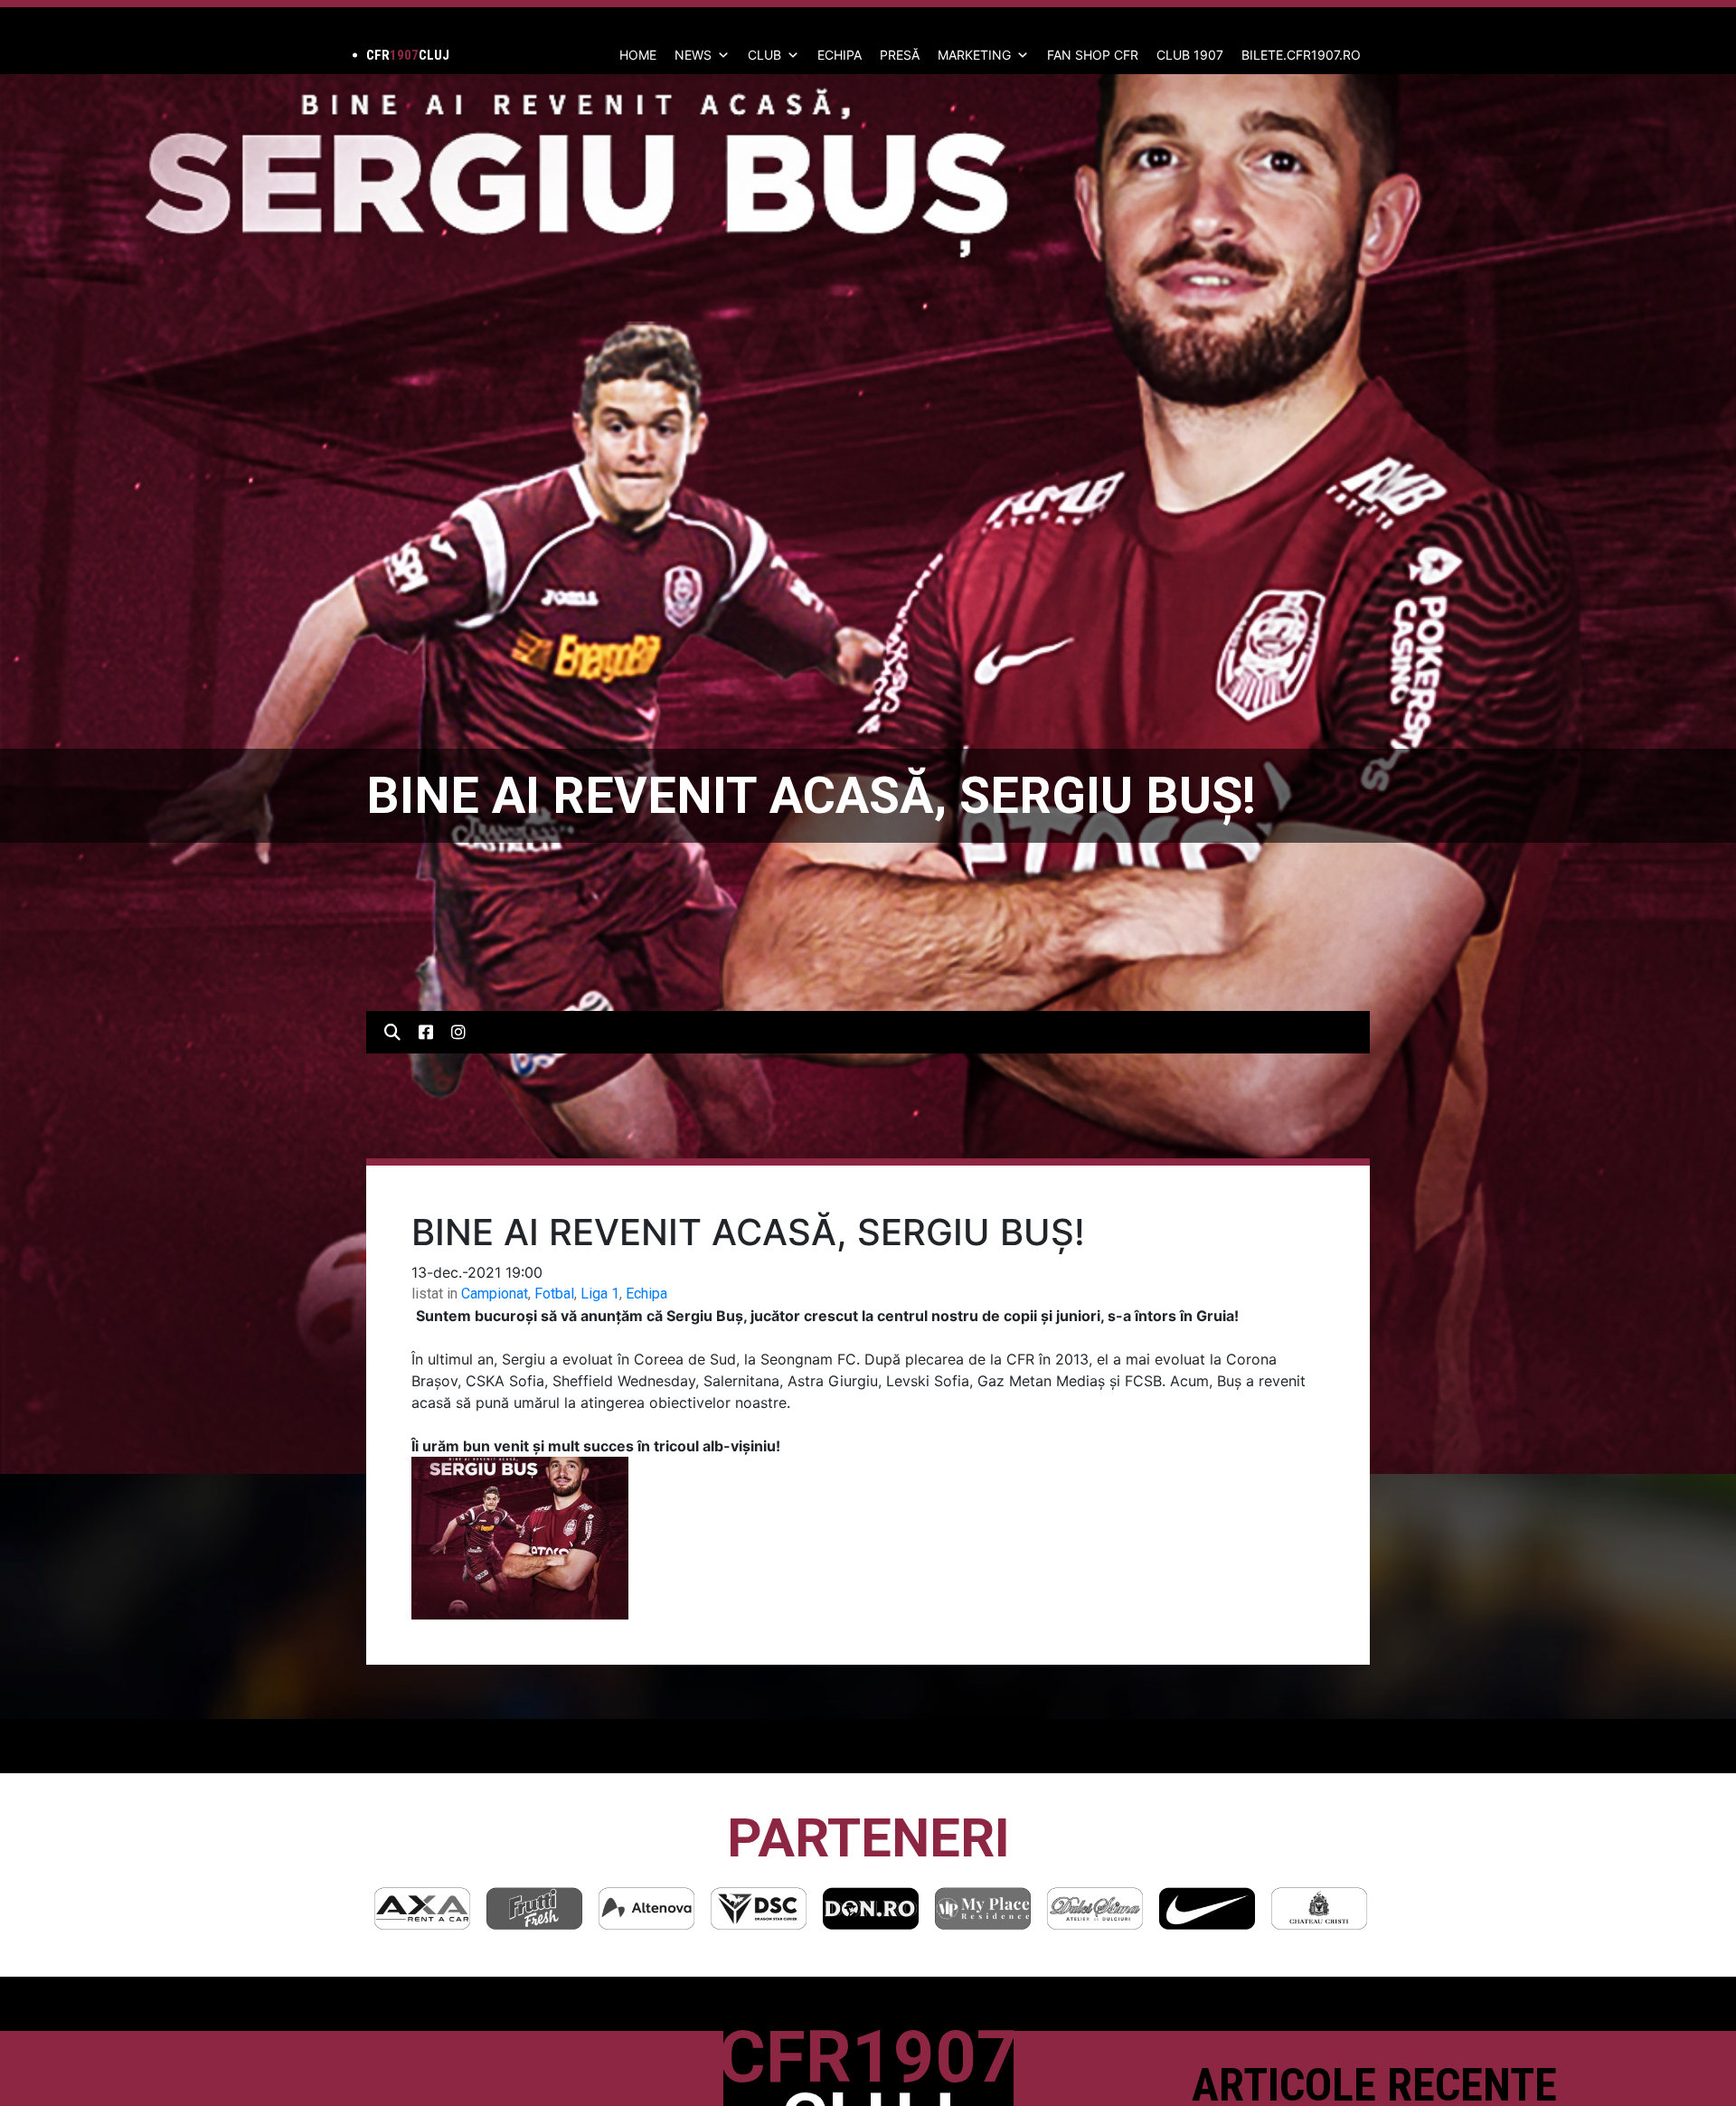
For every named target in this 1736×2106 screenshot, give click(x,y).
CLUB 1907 (1190, 55)
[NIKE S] (1095, 1908)
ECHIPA (840, 55)
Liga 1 (600, 1294)
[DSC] (646, 1908)
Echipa (646, 1294)
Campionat (495, 1294)
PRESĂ (900, 55)
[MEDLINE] (1319, 1908)
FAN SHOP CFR (1093, 55)
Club (764, 55)
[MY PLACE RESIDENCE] (871, 1908)
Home (638, 55)
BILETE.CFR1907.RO (1301, 55)
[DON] (759, 1908)
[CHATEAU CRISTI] (1207, 1908)
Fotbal (554, 1294)
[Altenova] (534, 1908)
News (693, 55)
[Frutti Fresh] (422, 1908)
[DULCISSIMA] (983, 1908)
